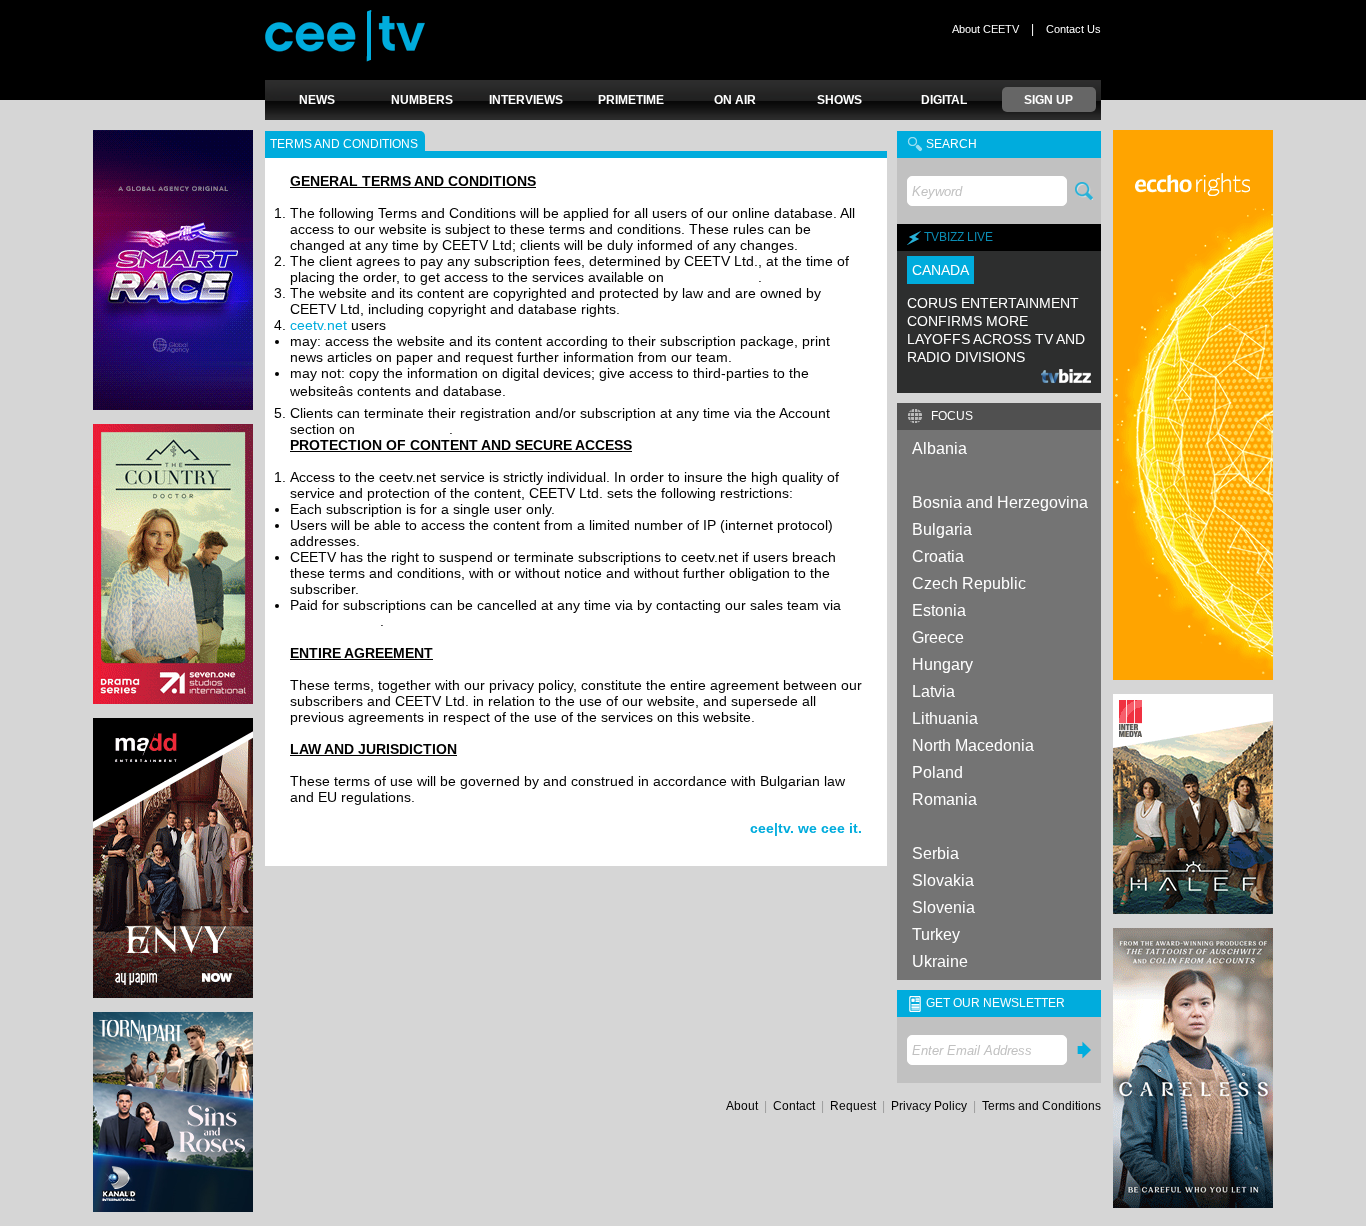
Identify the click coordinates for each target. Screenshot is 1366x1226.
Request (853, 1106)
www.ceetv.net (713, 277)
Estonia (939, 610)
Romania (944, 799)
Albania (939, 448)
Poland (937, 772)
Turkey (936, 934)
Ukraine (940, 961)
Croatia (938, 556)
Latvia (933, 691)
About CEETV (985, 29)
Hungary (942, 664)
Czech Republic (969, 583)
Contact (794, 1106)
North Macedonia (973, 745)
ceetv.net (318, 325)
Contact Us (1073, 29)
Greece (938, 637)
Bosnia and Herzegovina (1000, 502)
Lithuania (945, 718)
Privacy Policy (929, 1106)
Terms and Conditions (1041, 1106)
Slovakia (943, 880)
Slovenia (943, 907)
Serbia (935, 853)
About (742, 1106)
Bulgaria (942, 529)
